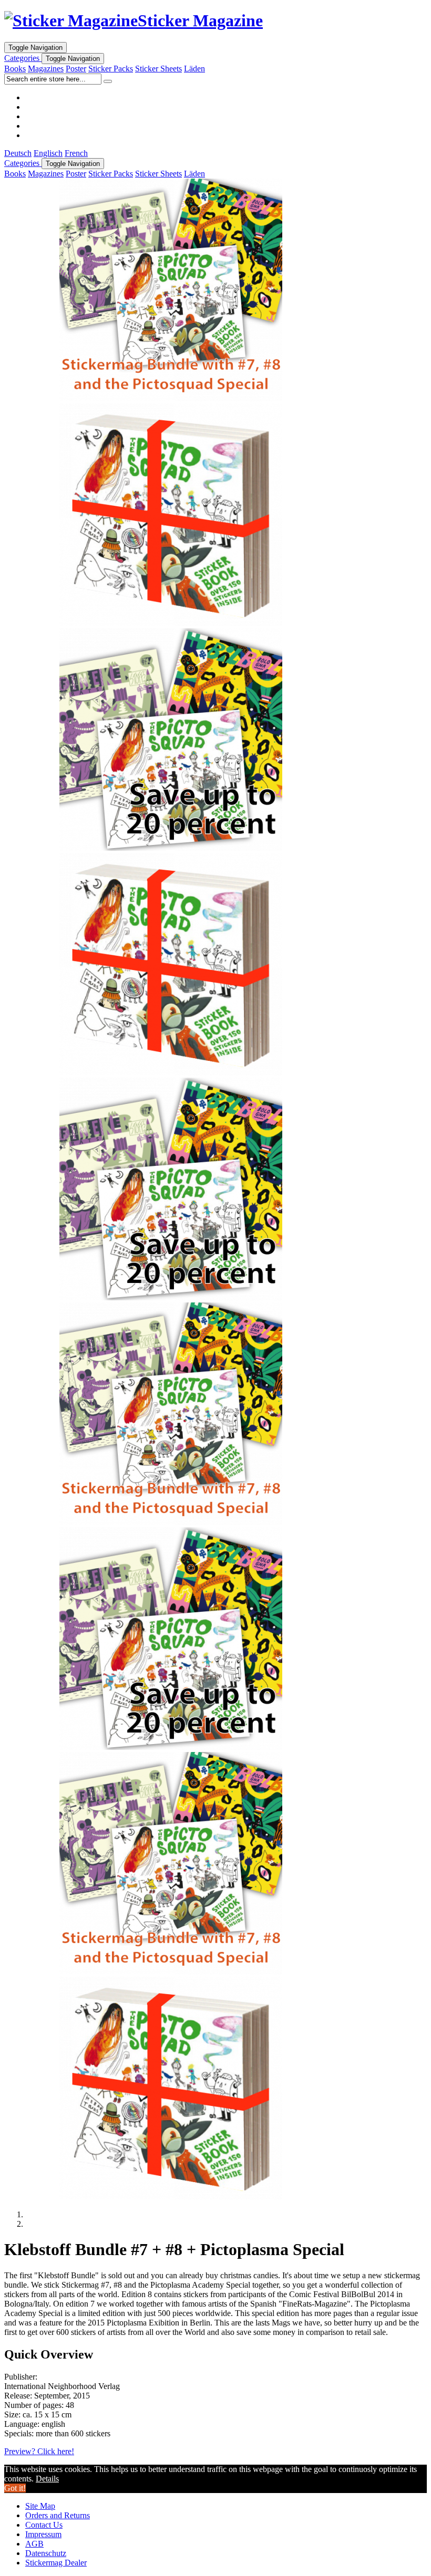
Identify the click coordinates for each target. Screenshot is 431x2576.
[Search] (108, 81)
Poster (76, 69)
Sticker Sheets (158, 69)
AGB (34, 2544)
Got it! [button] (15, 2488)
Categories (23, 58)
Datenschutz (46, 2553)
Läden (194, 69)
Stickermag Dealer (56, 2563)
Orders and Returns (58, 2515)
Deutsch (18, 153)
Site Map (40, 2506)
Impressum (43, 2534)
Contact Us (44, 2525)
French (76, 153)
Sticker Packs (111, 69)
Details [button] (47, 2479)
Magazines (46, 69)
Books (15, 69)
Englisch (48, 153)
